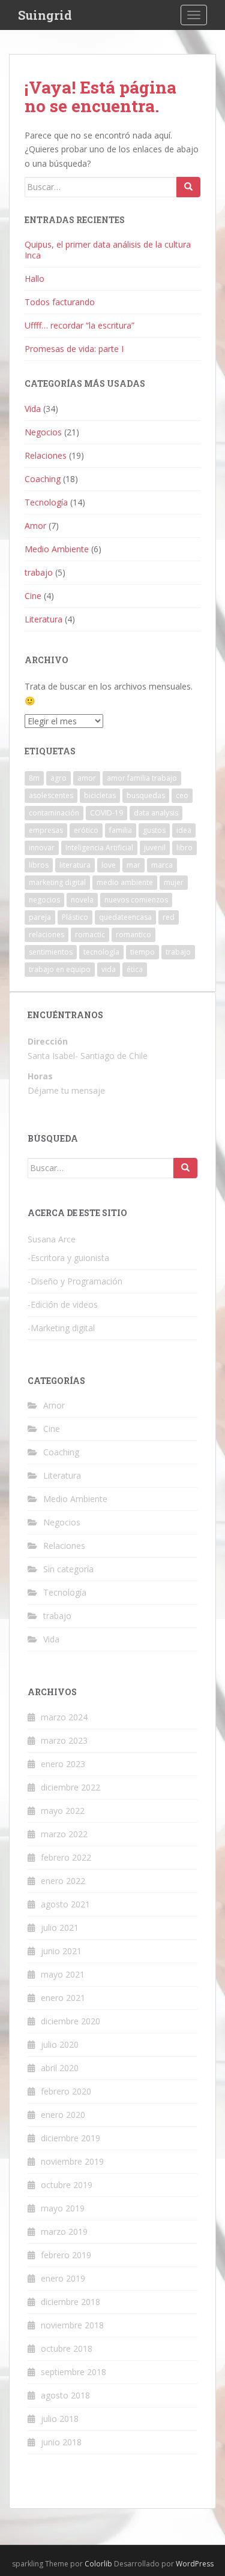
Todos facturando (60, 302)
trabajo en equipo (60, 969)
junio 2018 (61, 2442)
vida (109, 969)
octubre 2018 (67, 2348)
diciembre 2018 (70, 2302)
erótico (86, 830)
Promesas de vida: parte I (74, 349)
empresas (46, 830)
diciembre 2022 (70, 1787)
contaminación (54, 813)
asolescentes (51, 795)
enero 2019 (63, 2278)
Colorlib (98, 2564)
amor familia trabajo (142, 778)
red (169, 917)
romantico (133, 935)
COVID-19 (106, 813)
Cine (33, 596)
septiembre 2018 (73, 2372)
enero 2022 (63, 1881)
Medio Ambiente (57, 549)
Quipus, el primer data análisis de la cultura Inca (108, 250)
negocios (44, 900)
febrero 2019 (66, 2255)
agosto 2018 (65, 2395)
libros (39, 865)
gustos (154, 830)
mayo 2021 (63, 1974)
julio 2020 (60, 2044)
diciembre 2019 (70, 2138)
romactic (90, 935)
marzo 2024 (64, 1717)
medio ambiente (125, 882)
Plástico (75, 917)
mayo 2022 (63, 1811)
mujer (174, 882)
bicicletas (100, 795)
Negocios (43, 432)
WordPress (195, 2564)
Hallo (34, 279)
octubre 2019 (67, 2185)
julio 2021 (60, 1928)
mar (133, 865)
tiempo (142, 952)
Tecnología (46, 502)
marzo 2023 (64, 1740)
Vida (33, 409)
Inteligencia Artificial (99, 848)
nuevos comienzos (136, 900)
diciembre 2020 (70, 2021)
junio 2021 (61, 1951)
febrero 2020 (66, 2091)
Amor (35, 526)
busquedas (146, 795)
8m (34, 778)
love (109, 865)
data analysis (156, 813)
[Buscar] (188, 187)
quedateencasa (125, 917)
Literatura (43, 619)
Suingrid (45, 15)
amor (87, 778)
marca (162, 865)
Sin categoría (68, 1569)
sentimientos (51, 952)
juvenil (155, 848)
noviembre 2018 (72, 2325)
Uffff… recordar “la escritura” (79, 325)
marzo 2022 (64, 1834)
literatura (75, 865)
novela (82, 900)
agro (58, 778)
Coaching (43, 479)
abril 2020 (60, 2068)
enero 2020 (63, 2115)
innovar (42, 848)
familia (121, 830)
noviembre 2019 (72, 2161)
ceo (182, 795)
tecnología (101, 952)
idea (184, 830)
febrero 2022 (66, 1857)
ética (135, 969)
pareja (40, 917)
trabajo (39, 572)
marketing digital (57, 882)
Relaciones (46, 455)
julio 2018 (60, 2419)
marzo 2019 (64, 2232)
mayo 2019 (63, 2208)
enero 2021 (63, 1998)
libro (184, 848)
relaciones (46, 935)
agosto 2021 (65, 1904)
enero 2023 (63, 1764)
